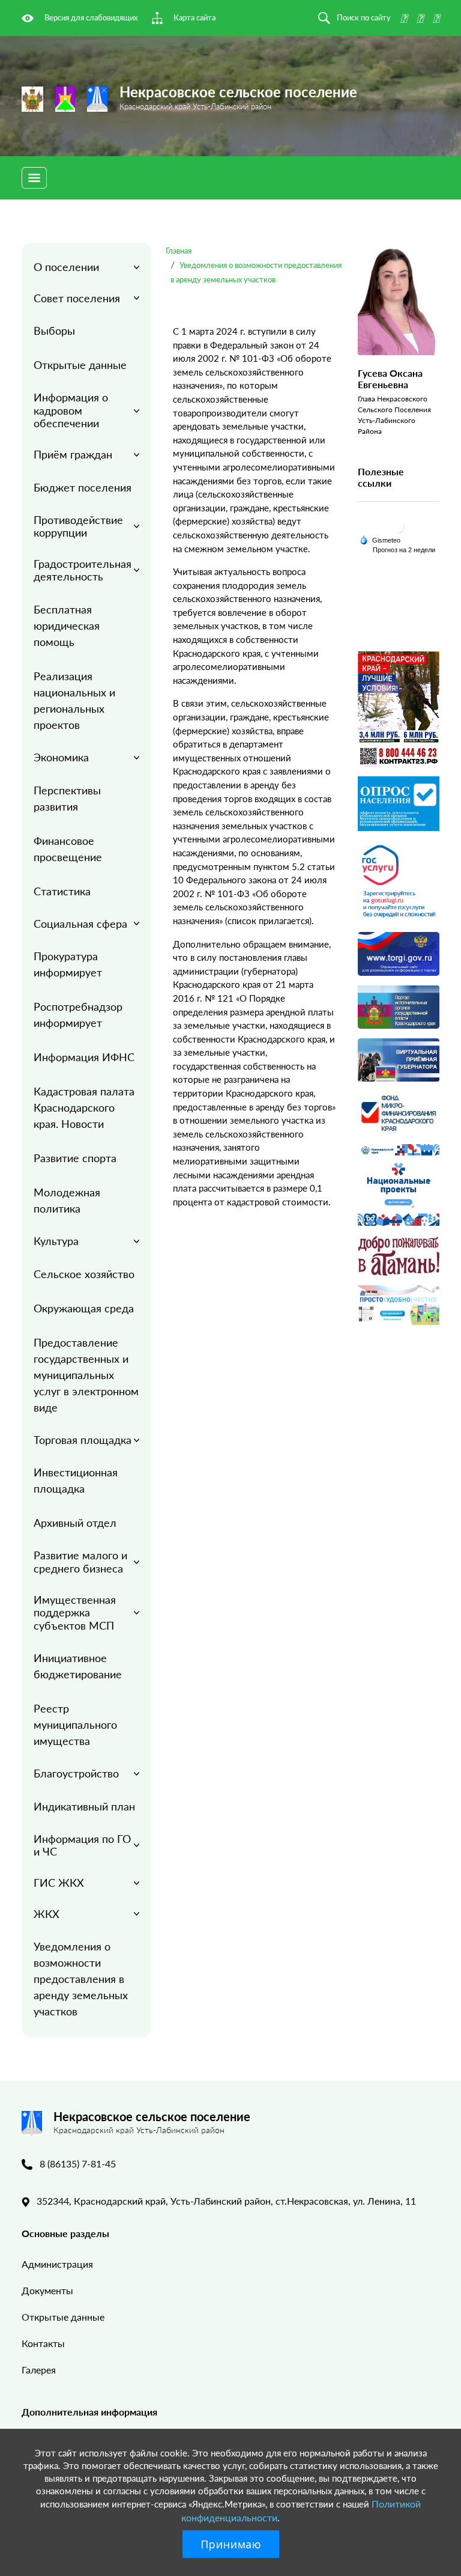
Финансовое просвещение (68, 849)
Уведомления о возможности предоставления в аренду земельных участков (81, 1979)
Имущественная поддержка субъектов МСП (75, 1612)
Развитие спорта (75, 1158)
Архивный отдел (75, 1523)
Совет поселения (77, 298)
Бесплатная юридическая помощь (67, 626)
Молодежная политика (67, 1200)
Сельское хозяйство (84, 1274)
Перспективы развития (67, 798)
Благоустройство (76, 1773)
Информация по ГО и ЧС (82, 1845)
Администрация (57, 2264)
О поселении (66, 267)
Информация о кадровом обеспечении (71, 410)
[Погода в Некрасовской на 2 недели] (405, 550)
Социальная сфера (80, 924)
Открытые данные (80, 365)
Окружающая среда (84, 1308)
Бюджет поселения (83, 487)
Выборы (54, 330)
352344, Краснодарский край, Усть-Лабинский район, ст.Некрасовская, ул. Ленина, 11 (226, 2201)
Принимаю (231, 2544)
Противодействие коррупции (78, 526)
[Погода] (380, 539)
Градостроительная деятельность (83, 570)
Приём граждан (73, 454)
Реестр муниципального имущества (75, 1725)
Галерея (39, 2370)
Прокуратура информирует (68, 964)
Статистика (62, 891)
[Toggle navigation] (34, 178)
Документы (47, 2290)
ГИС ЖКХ (59, 1883)
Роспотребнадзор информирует (78, 1015)
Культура (56, 1241)
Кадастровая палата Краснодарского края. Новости (84, 1107)
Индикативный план (84, 1806)
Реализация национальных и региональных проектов (74, 700)
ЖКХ (47, 1914)
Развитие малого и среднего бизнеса (80, 1562)
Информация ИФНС (84, 1057)
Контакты (43, 2343)
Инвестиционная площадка (76, 1480)
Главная (179, 251)
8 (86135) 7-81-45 (78, 2163)
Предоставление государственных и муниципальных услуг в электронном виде (86, 1375)
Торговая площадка (83, 1440)
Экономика (61, 757)
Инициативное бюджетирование (78, 1666)
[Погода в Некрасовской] (399, 526)
